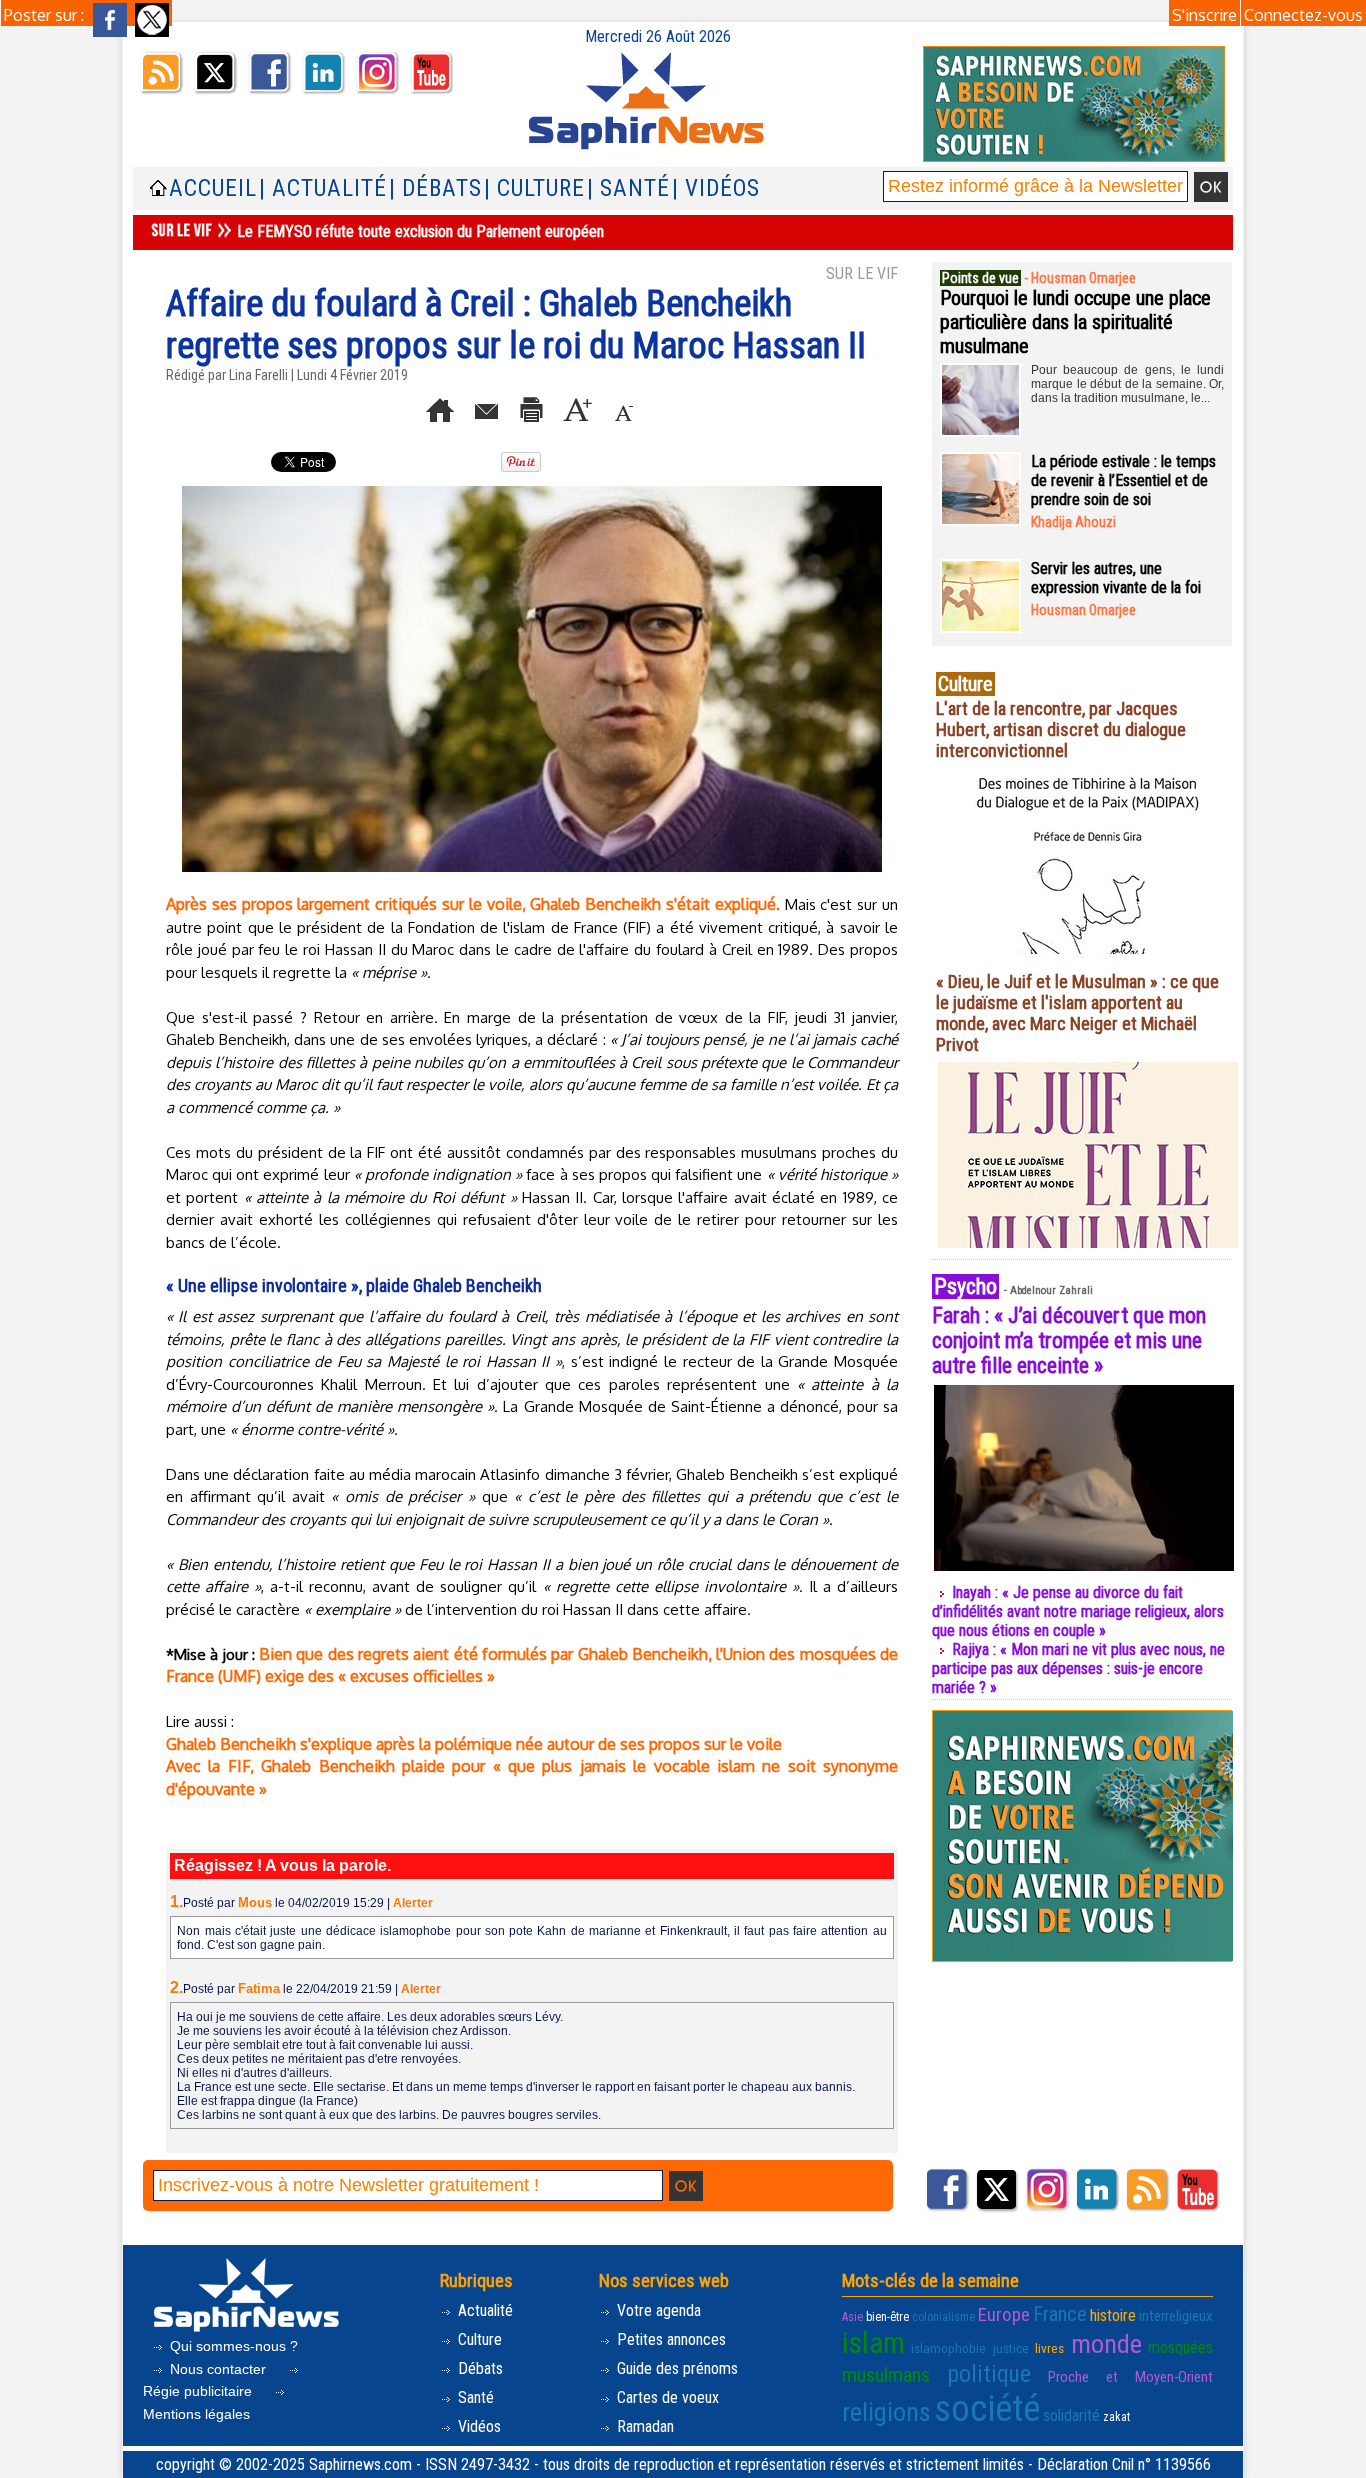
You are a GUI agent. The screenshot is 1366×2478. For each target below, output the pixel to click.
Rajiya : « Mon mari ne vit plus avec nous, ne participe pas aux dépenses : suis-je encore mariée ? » (1078, 1668)
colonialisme (943, 2317)
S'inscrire (1204, 15)
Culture (478, 2339)
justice (1011, 2348)
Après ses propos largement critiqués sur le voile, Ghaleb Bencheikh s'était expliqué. (473, 904)
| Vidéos (716, 188)
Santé (474, 2397)
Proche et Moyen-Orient (1130, 2377)
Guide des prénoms (675, 2368)
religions (886, 2412)
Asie (852, 2317)
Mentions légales (196, 2414)
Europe (1004, 2314)
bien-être (887, 2317)
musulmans (886, 2375)
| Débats (435, 188)
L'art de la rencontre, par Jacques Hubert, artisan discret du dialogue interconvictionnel (1061, 729)
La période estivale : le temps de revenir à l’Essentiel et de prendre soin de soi (1123, 480)
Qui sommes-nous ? (232, 2346)
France (1060, 2314)
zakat (1116, 2417)
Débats (478, 2368)
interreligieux (1176, 2316)
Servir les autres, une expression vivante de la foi (1116, 578)
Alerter (413, 1903)
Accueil (213, 188)
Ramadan (643, 2426)
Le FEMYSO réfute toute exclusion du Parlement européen (420, 231)
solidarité (1071, 2415)
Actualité (483, 2310)
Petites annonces (669, 2339)
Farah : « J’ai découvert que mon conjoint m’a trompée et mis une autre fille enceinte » (1069, 1340)
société (987, 2409)
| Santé (628, 188)
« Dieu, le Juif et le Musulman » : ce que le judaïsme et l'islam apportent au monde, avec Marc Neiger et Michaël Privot (1077, 1013)
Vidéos (477, 2426)
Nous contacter (218, 2369)
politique (989, 2374)
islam (873, 2343)
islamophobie (948, 2348)
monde (1106, 2344)
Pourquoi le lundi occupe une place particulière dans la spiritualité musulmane (1075, 322)
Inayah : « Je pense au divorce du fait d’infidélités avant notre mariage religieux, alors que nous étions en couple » (1078, 1611)
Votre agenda (657, 2310)
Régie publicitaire (199, 2391)
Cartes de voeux (666, 2397)
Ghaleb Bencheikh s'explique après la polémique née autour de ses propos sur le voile (474, 1744)
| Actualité (323, 188)
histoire (1113, 2315)
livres (1049, 2348)
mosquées (1180, 2347)
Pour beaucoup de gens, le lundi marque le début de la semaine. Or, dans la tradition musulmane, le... (1127, 384)
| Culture (534, 188)
